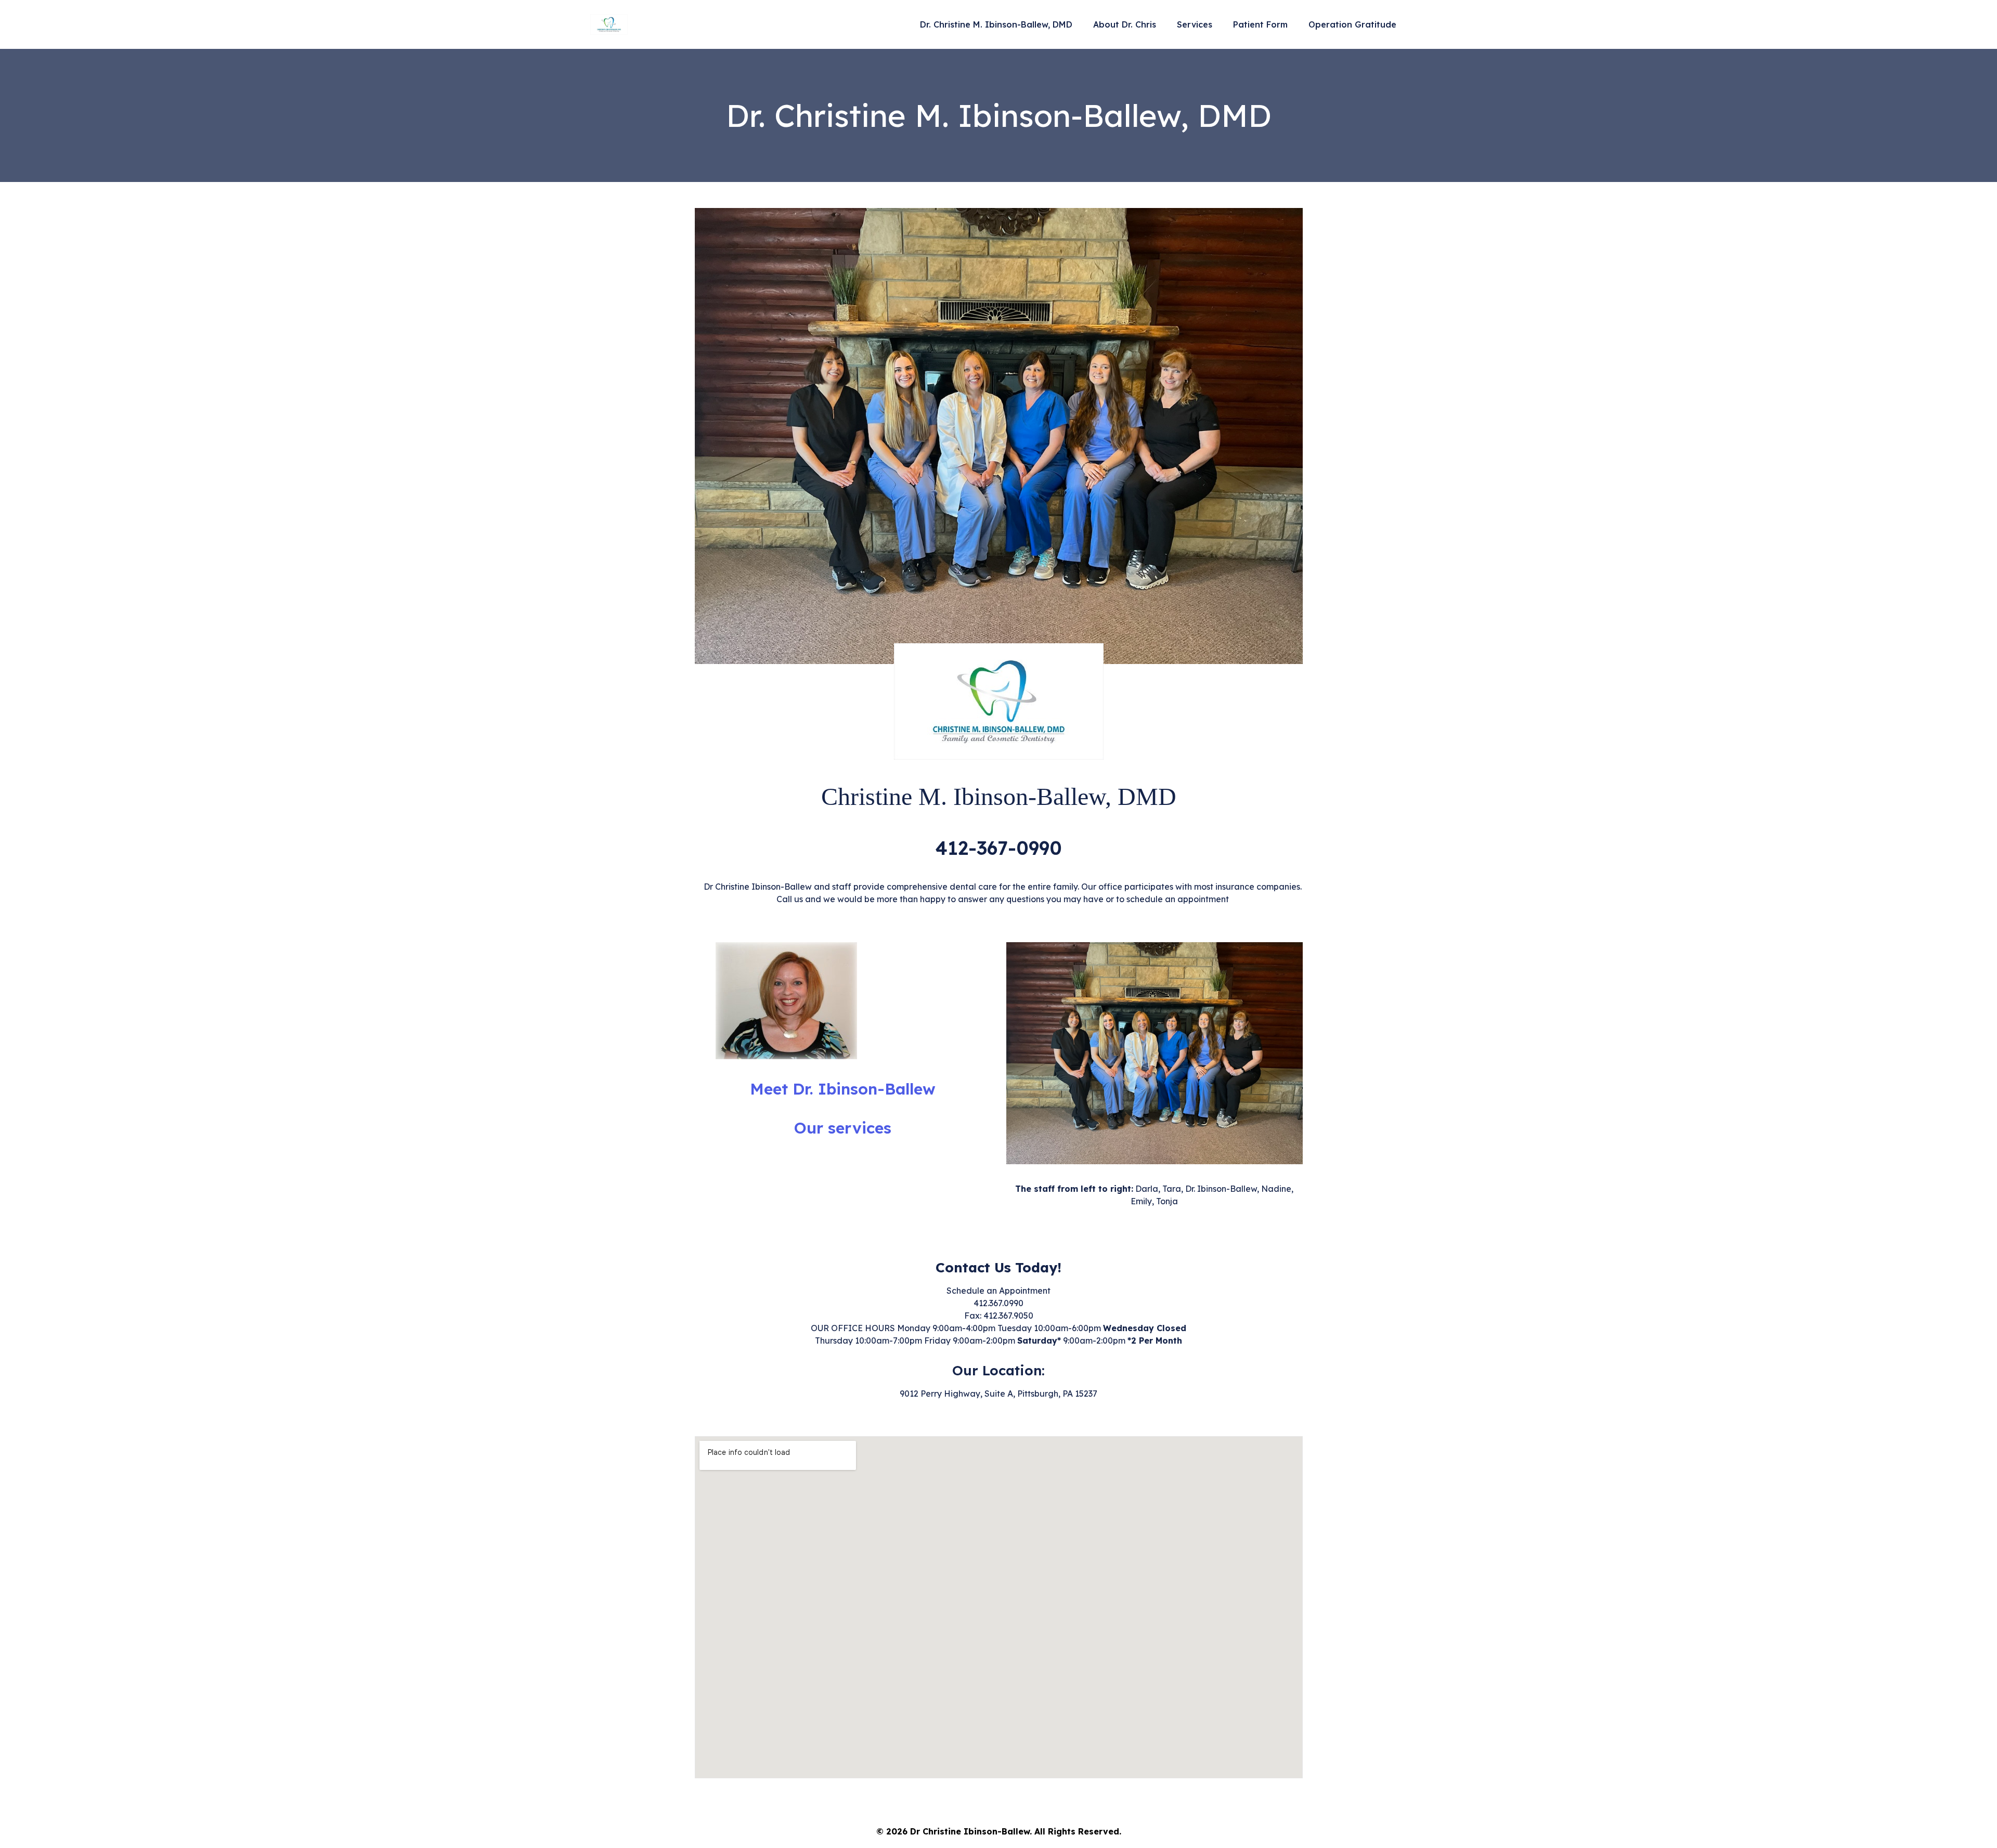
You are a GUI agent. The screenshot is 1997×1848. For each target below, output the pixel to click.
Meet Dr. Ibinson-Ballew (843, 1089)
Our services (843, 1128)
